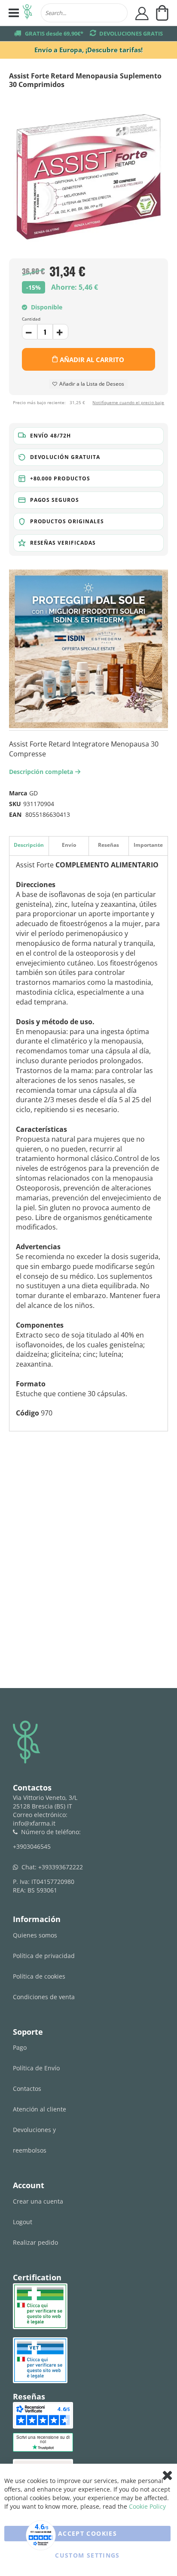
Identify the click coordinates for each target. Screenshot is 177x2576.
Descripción (29, 845)
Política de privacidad (44, 1956)
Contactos (27, 2089)
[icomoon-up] (30, 332)
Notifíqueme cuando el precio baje (128, 402)
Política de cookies (39, 1976)
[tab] (29, 846)
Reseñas (108, 845)
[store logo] (27, 13)
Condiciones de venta (44, 1997)
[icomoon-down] (61, 332)
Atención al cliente (40, 2109)
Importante (148, 845)
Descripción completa (43, 772)
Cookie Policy (147, 2506)
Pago (20, 2047)
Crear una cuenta (38, 2201)
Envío (69, 845)
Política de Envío (36, 2068)
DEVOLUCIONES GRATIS (131, 33)
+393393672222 (61, 1867)
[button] (89, 436)
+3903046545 (32, 1846)
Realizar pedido (35, 2242)
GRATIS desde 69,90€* (54, 33)
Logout (23, 2222)
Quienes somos (35, 1935)
